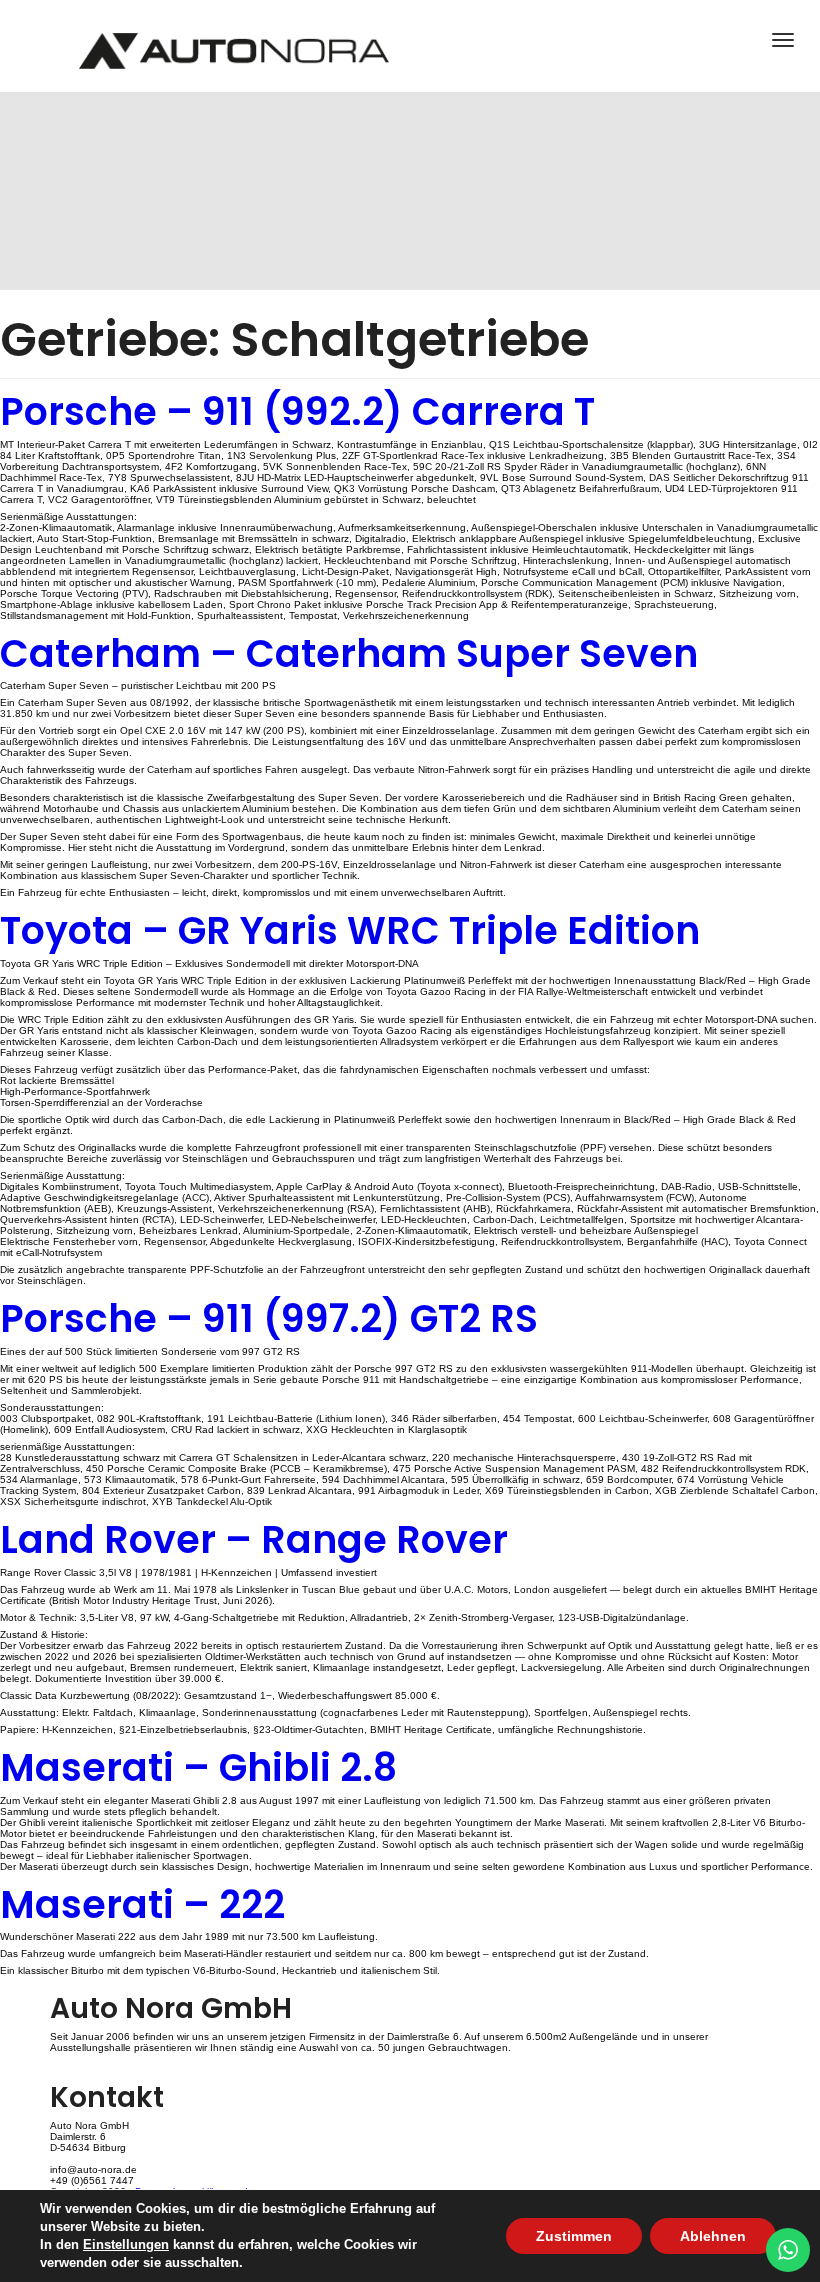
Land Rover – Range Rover (254, 1539)
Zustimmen (574, 2236)
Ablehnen (713, 2236)
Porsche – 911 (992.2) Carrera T (297, 411)
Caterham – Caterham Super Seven (349, 653)
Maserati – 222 (142, 1904)
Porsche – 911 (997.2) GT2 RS (269, 1318)
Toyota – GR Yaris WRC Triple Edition (350, 930)
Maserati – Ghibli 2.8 (198, 1767)
